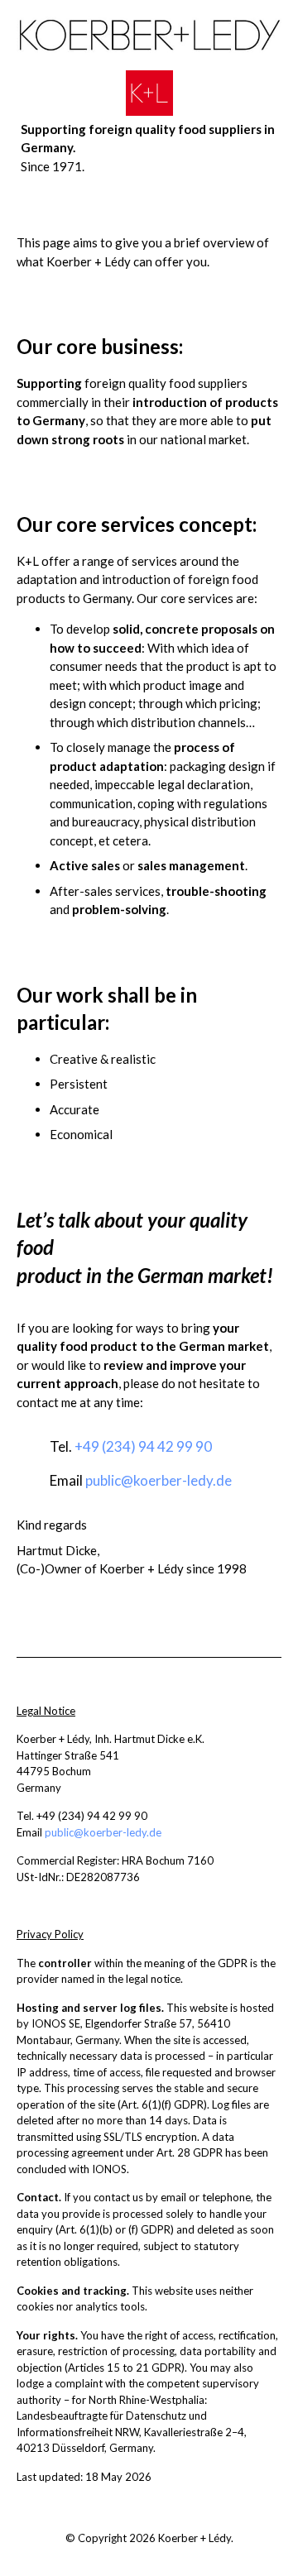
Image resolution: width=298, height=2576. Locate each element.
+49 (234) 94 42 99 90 (143, 1446)
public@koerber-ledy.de (159, 1480)
